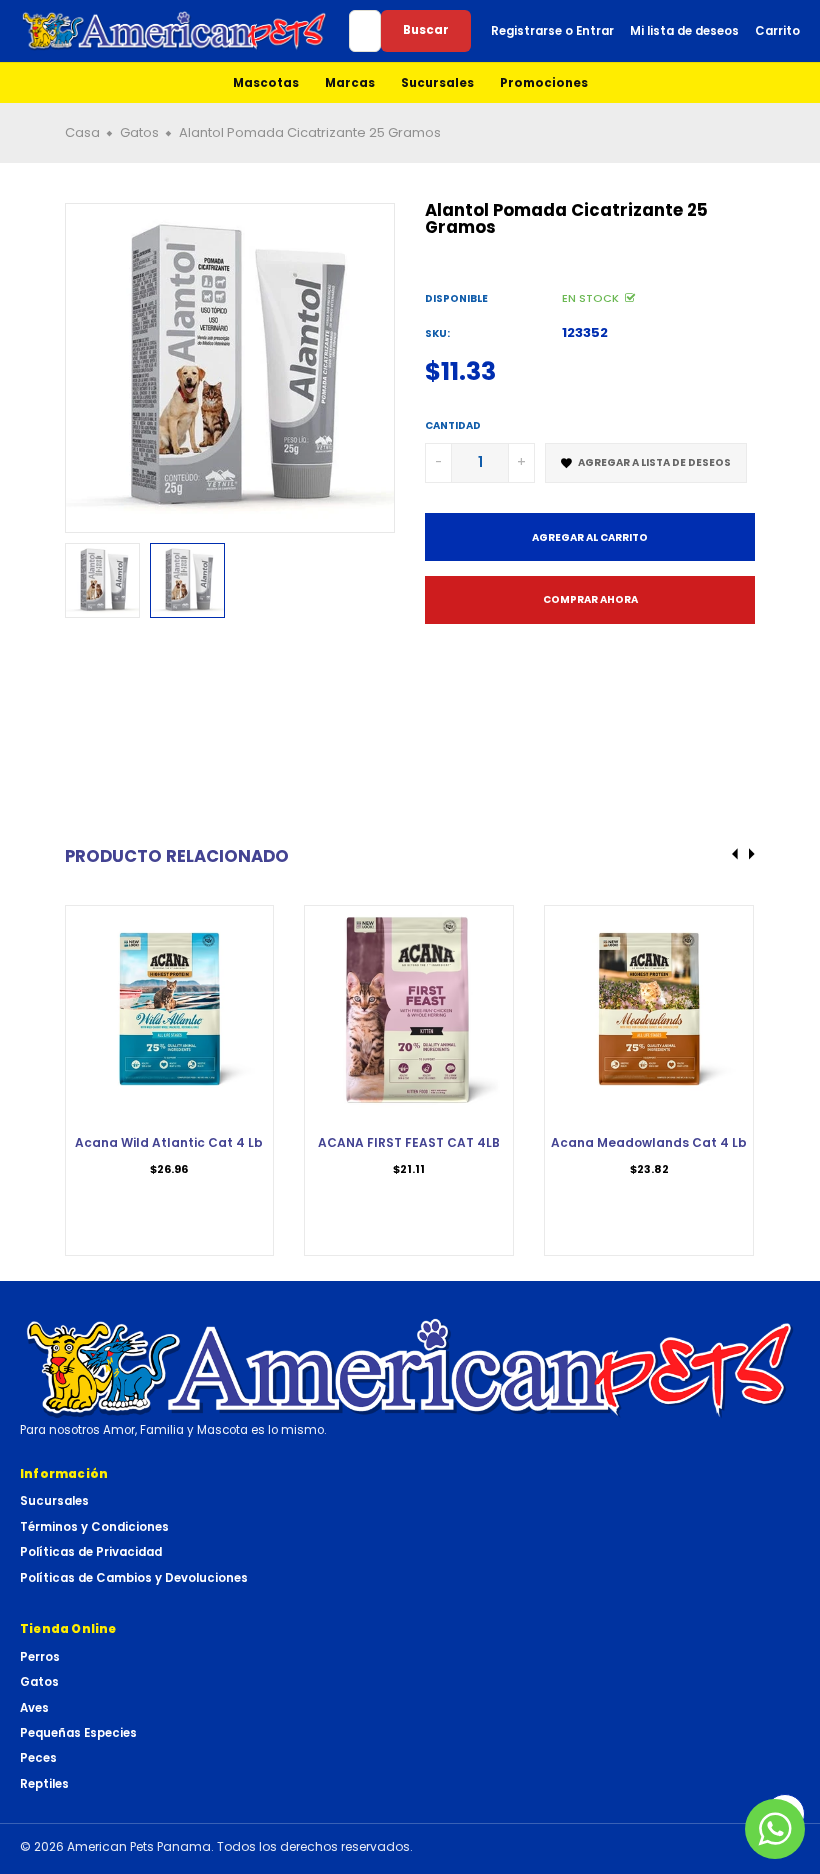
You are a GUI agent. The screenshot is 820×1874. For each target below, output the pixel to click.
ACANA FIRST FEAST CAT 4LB (409, 1142)
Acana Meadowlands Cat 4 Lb (649, 1142)
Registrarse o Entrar (552, 31)
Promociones (544, 83)
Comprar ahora (590, 599)
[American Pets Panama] (174, 31)
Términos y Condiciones (94, 1527)
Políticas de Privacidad (91, 1552)
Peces (38, 1758)
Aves (34, 1708)
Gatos (39, 1682)
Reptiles (44, 1784)
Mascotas (266, 83)
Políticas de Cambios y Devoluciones (134, 1578)
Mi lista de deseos (684, 31)
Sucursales (437, 83)
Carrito (777, 31)
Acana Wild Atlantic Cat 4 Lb (169, 1142)
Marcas (350, 83)
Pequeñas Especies (78, 1733)
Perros (40, 1657)
